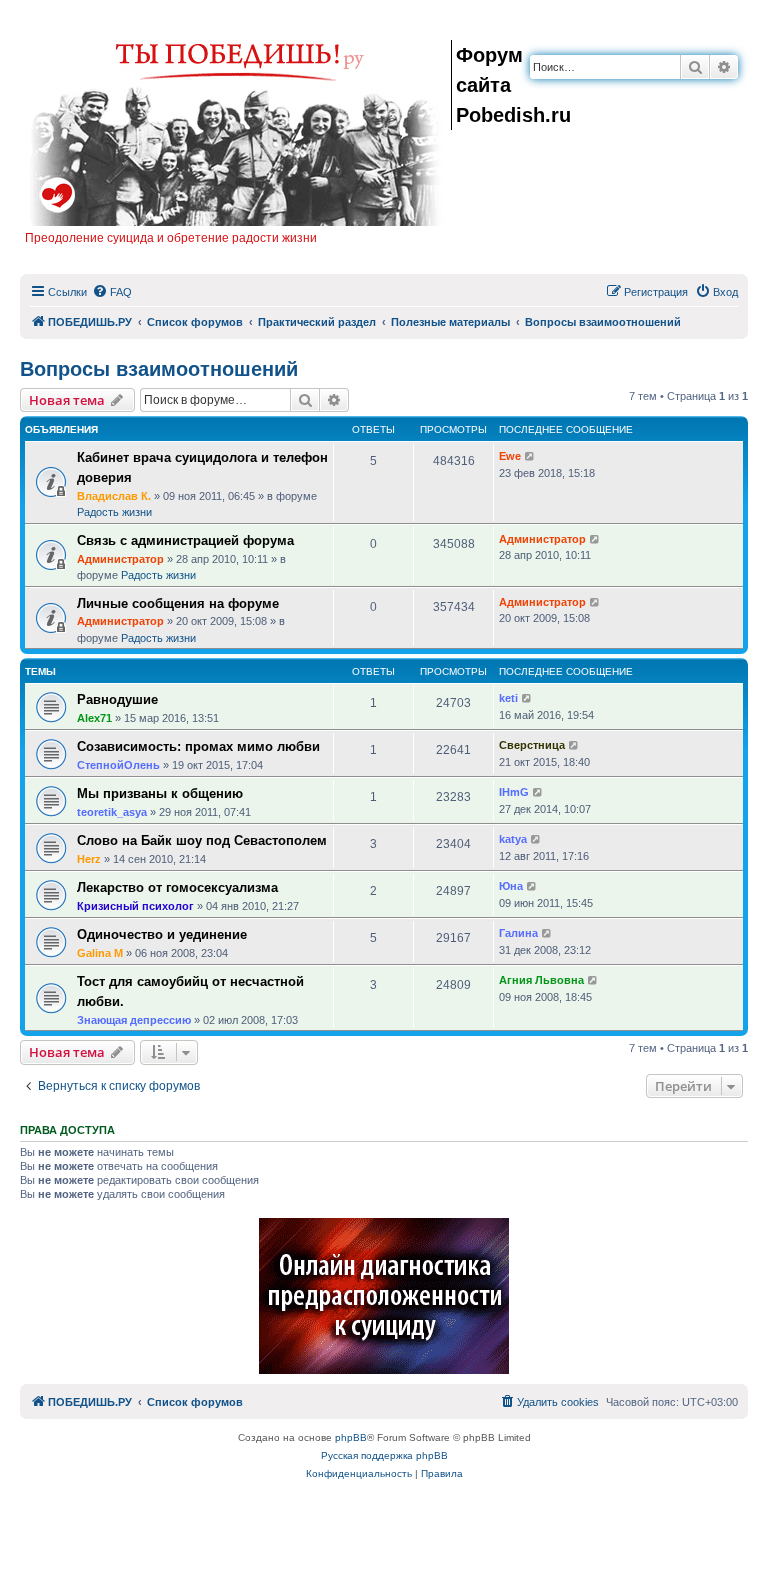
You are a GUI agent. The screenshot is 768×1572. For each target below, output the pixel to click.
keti (508, 698)
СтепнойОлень (118, 765)
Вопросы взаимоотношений (159, 369)
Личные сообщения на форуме (178, 603)
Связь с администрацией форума (185, 540)
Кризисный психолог (135, 906)
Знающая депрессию (134, 1020)
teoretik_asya (112, 812)
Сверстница (532, 745)
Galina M (100, 953)
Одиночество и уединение (162, 934)
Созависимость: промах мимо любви (198, 746)
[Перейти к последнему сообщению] (530, 456)
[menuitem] (112, 292)
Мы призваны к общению (160, 793)
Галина (518, 933)
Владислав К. (114, 496)
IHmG (514, 792)
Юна (511, 886)
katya (513, 839)
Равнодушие (117, 699)
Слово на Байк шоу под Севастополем (202, 840)
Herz (89, 859)
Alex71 (94, 718)
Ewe (510, 456)
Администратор (120, 559)
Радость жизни (114, 512)
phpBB (351, 1437)
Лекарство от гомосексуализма (177, 887)
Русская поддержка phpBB (384, 1455)
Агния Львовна (541, 980)
